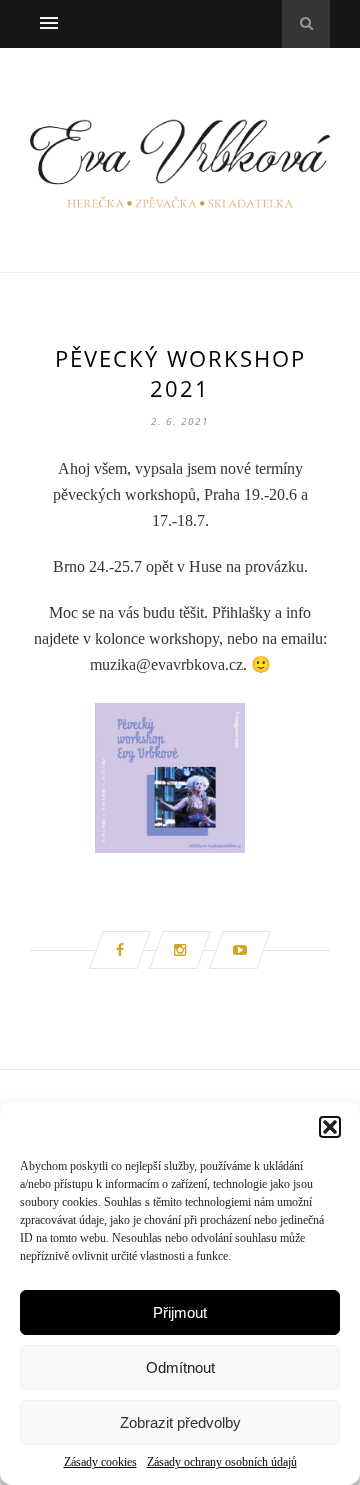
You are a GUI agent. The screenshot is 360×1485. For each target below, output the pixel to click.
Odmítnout (180, 1367)
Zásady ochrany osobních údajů (222, 1462)
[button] (330, 1127)
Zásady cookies (100, 1462)
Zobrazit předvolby (180, 1422)
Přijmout (180, 1312)
